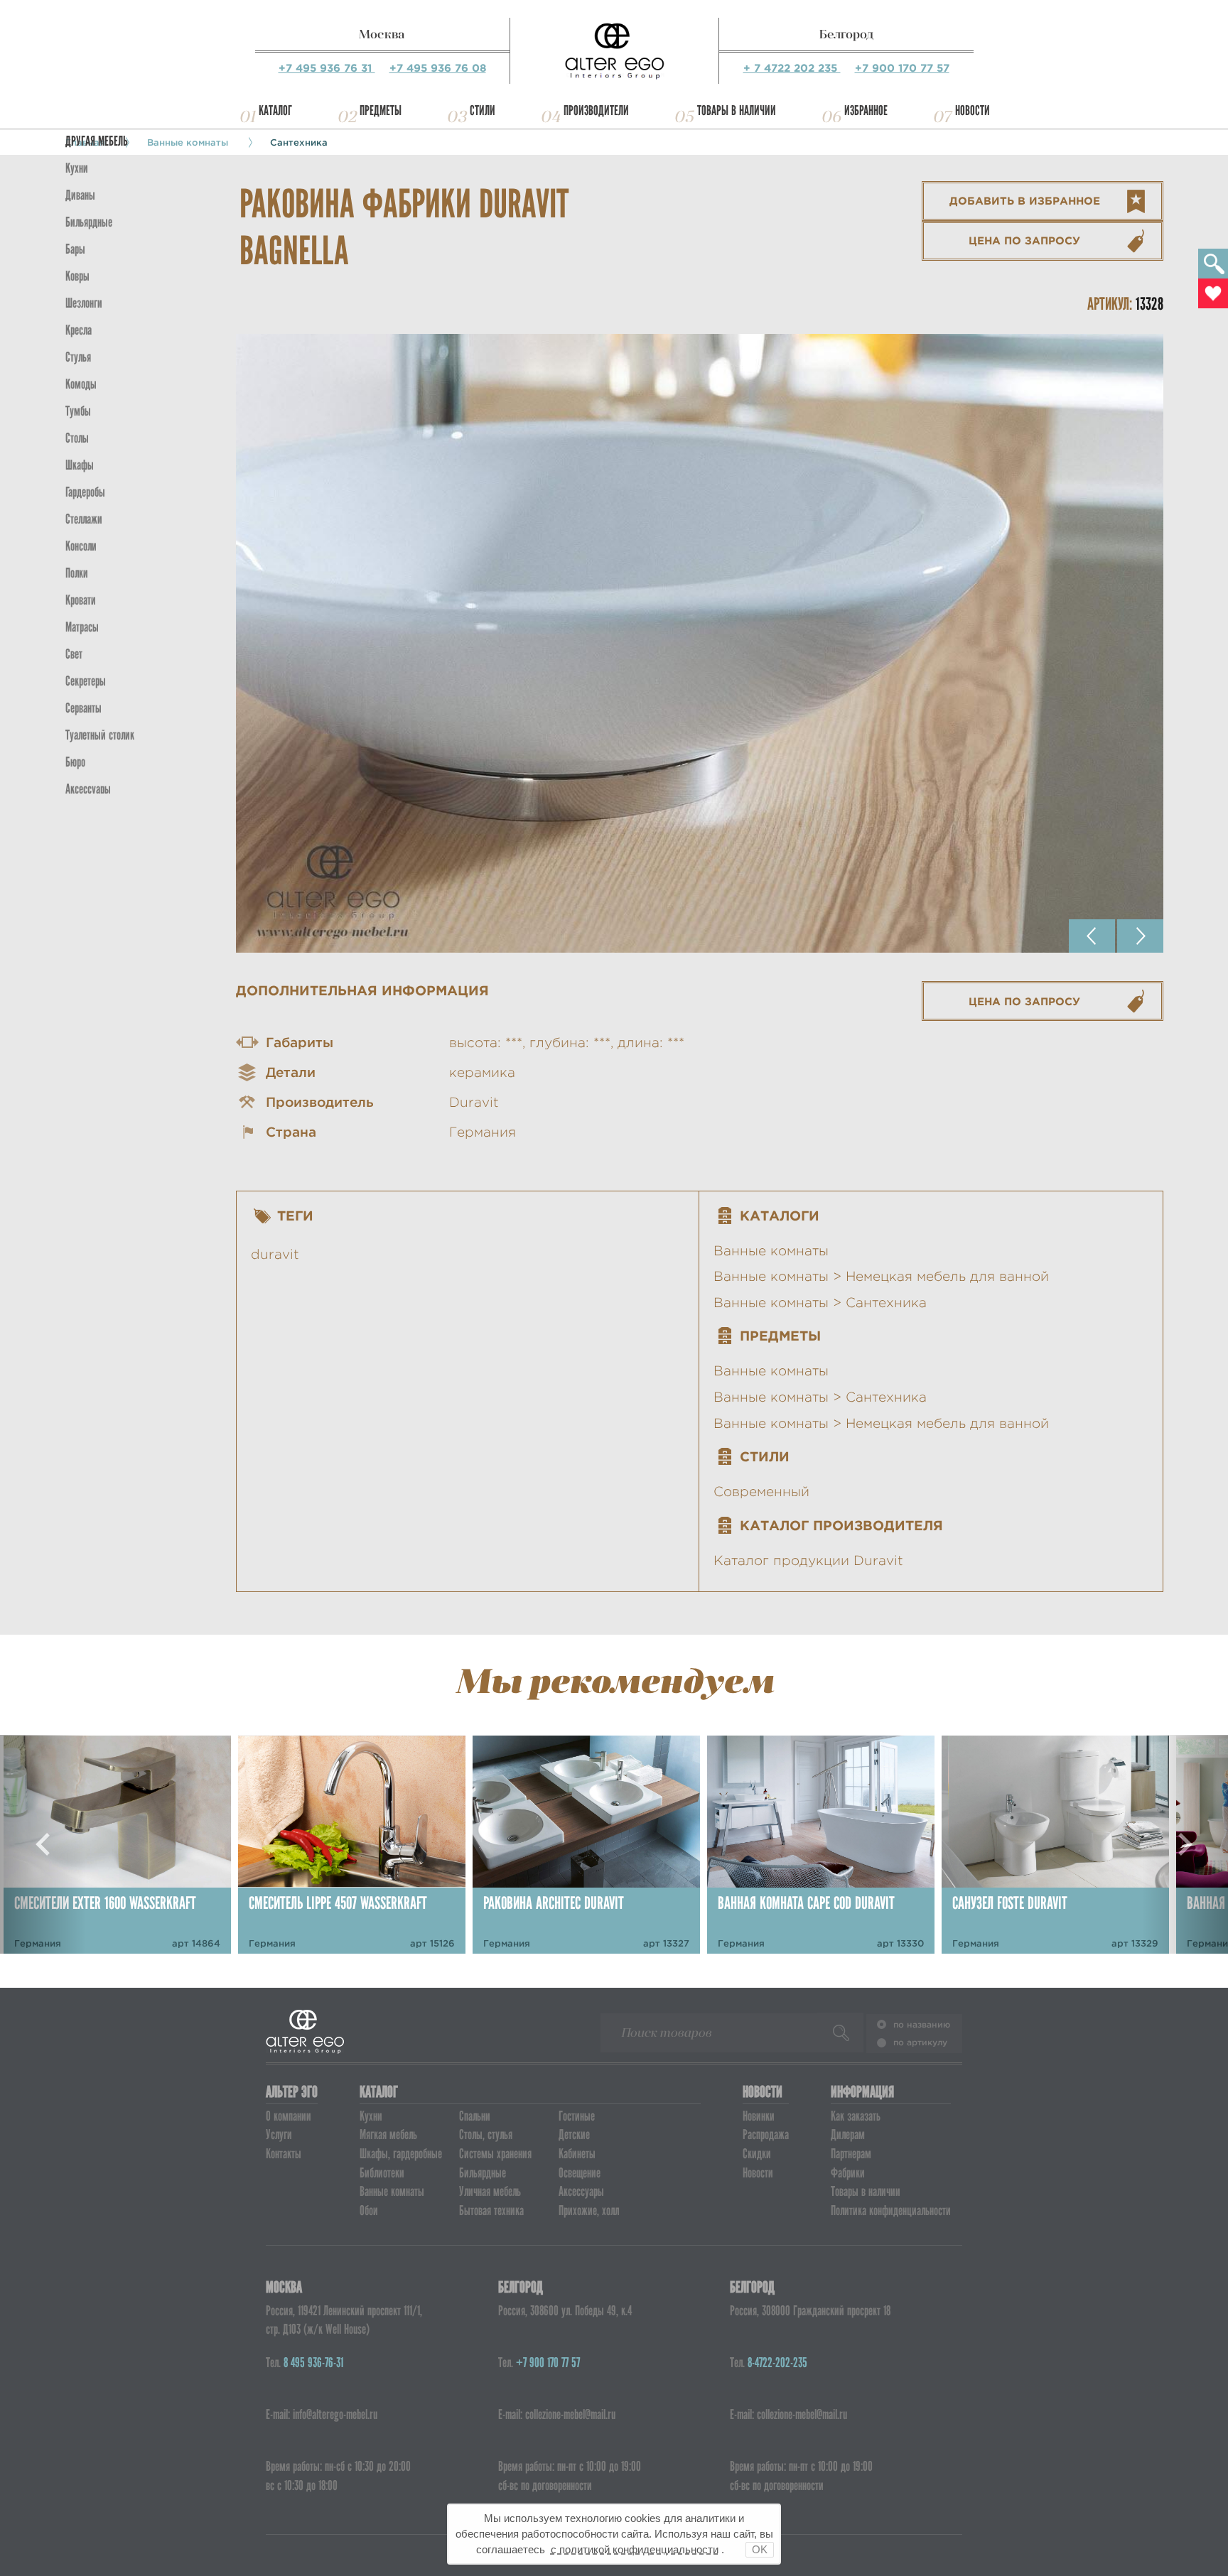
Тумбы (78, 411)
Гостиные (577, 2116)
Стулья (78, 357)
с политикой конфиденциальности (635, 2549)
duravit (275, 1254)
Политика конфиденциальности (891, 2210)
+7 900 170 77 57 (902, 68)
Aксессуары (88, 789)
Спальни (475, 2116)
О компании (289, 2116)
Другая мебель (97, 141)
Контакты (284, 2154)
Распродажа (766, 2134)
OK (760, 2549)
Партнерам (851, 2154)
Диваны (80, 195)
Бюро (75, 762)
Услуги (279, 2134)
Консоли (81, 546)
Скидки (757, 2154)
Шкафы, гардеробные (401, 2154)
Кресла (79, 330)
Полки (77, 573)
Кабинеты (577, 2154)
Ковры (77, 276)
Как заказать (856, 2116)
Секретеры (86, 681)
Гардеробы (85, 492)
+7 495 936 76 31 (327, 68)
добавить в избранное (1025, 201)
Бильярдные (483, 2173)
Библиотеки (382, 2173)
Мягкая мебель (388, 2134)
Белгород (846, 34)
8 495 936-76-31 (313, 2363)
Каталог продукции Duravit (808, 1560)
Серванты (84, 708)
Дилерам (848, 2134)
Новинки (759, 2116)
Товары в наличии (737, 110)
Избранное (866, 110)
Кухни (77, 168)
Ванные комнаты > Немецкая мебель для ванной (881, 1276)
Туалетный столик (100, 735)
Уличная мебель (490, 2191)
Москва (382, 34)
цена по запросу (1024, 240)
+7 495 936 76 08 (438, 68)
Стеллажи (84, 519)
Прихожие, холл (589, 2210)
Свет (74, 654)
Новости (973, 110)
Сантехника (299, 142)
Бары (75, 249)
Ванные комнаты (771, 1251)
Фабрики (848, 2173)
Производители (596, 110)
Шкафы (80, 465)
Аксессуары (581, 2191)
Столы (77, 438)
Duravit (474, 1102)
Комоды (81, 384)
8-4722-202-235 (777, 2363)
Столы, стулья (486, 2134)
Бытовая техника (491, 2210)
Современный (761, 1492)
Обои (369, 2210)
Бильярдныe (89, 222)
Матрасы (82, 627)
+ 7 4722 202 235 (792, 68)
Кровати (81, 600)
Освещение (580, 2173)
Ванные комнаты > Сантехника (820, 1303)
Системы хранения (495, 2154)
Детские (574, 2134)
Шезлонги (84, 303)
